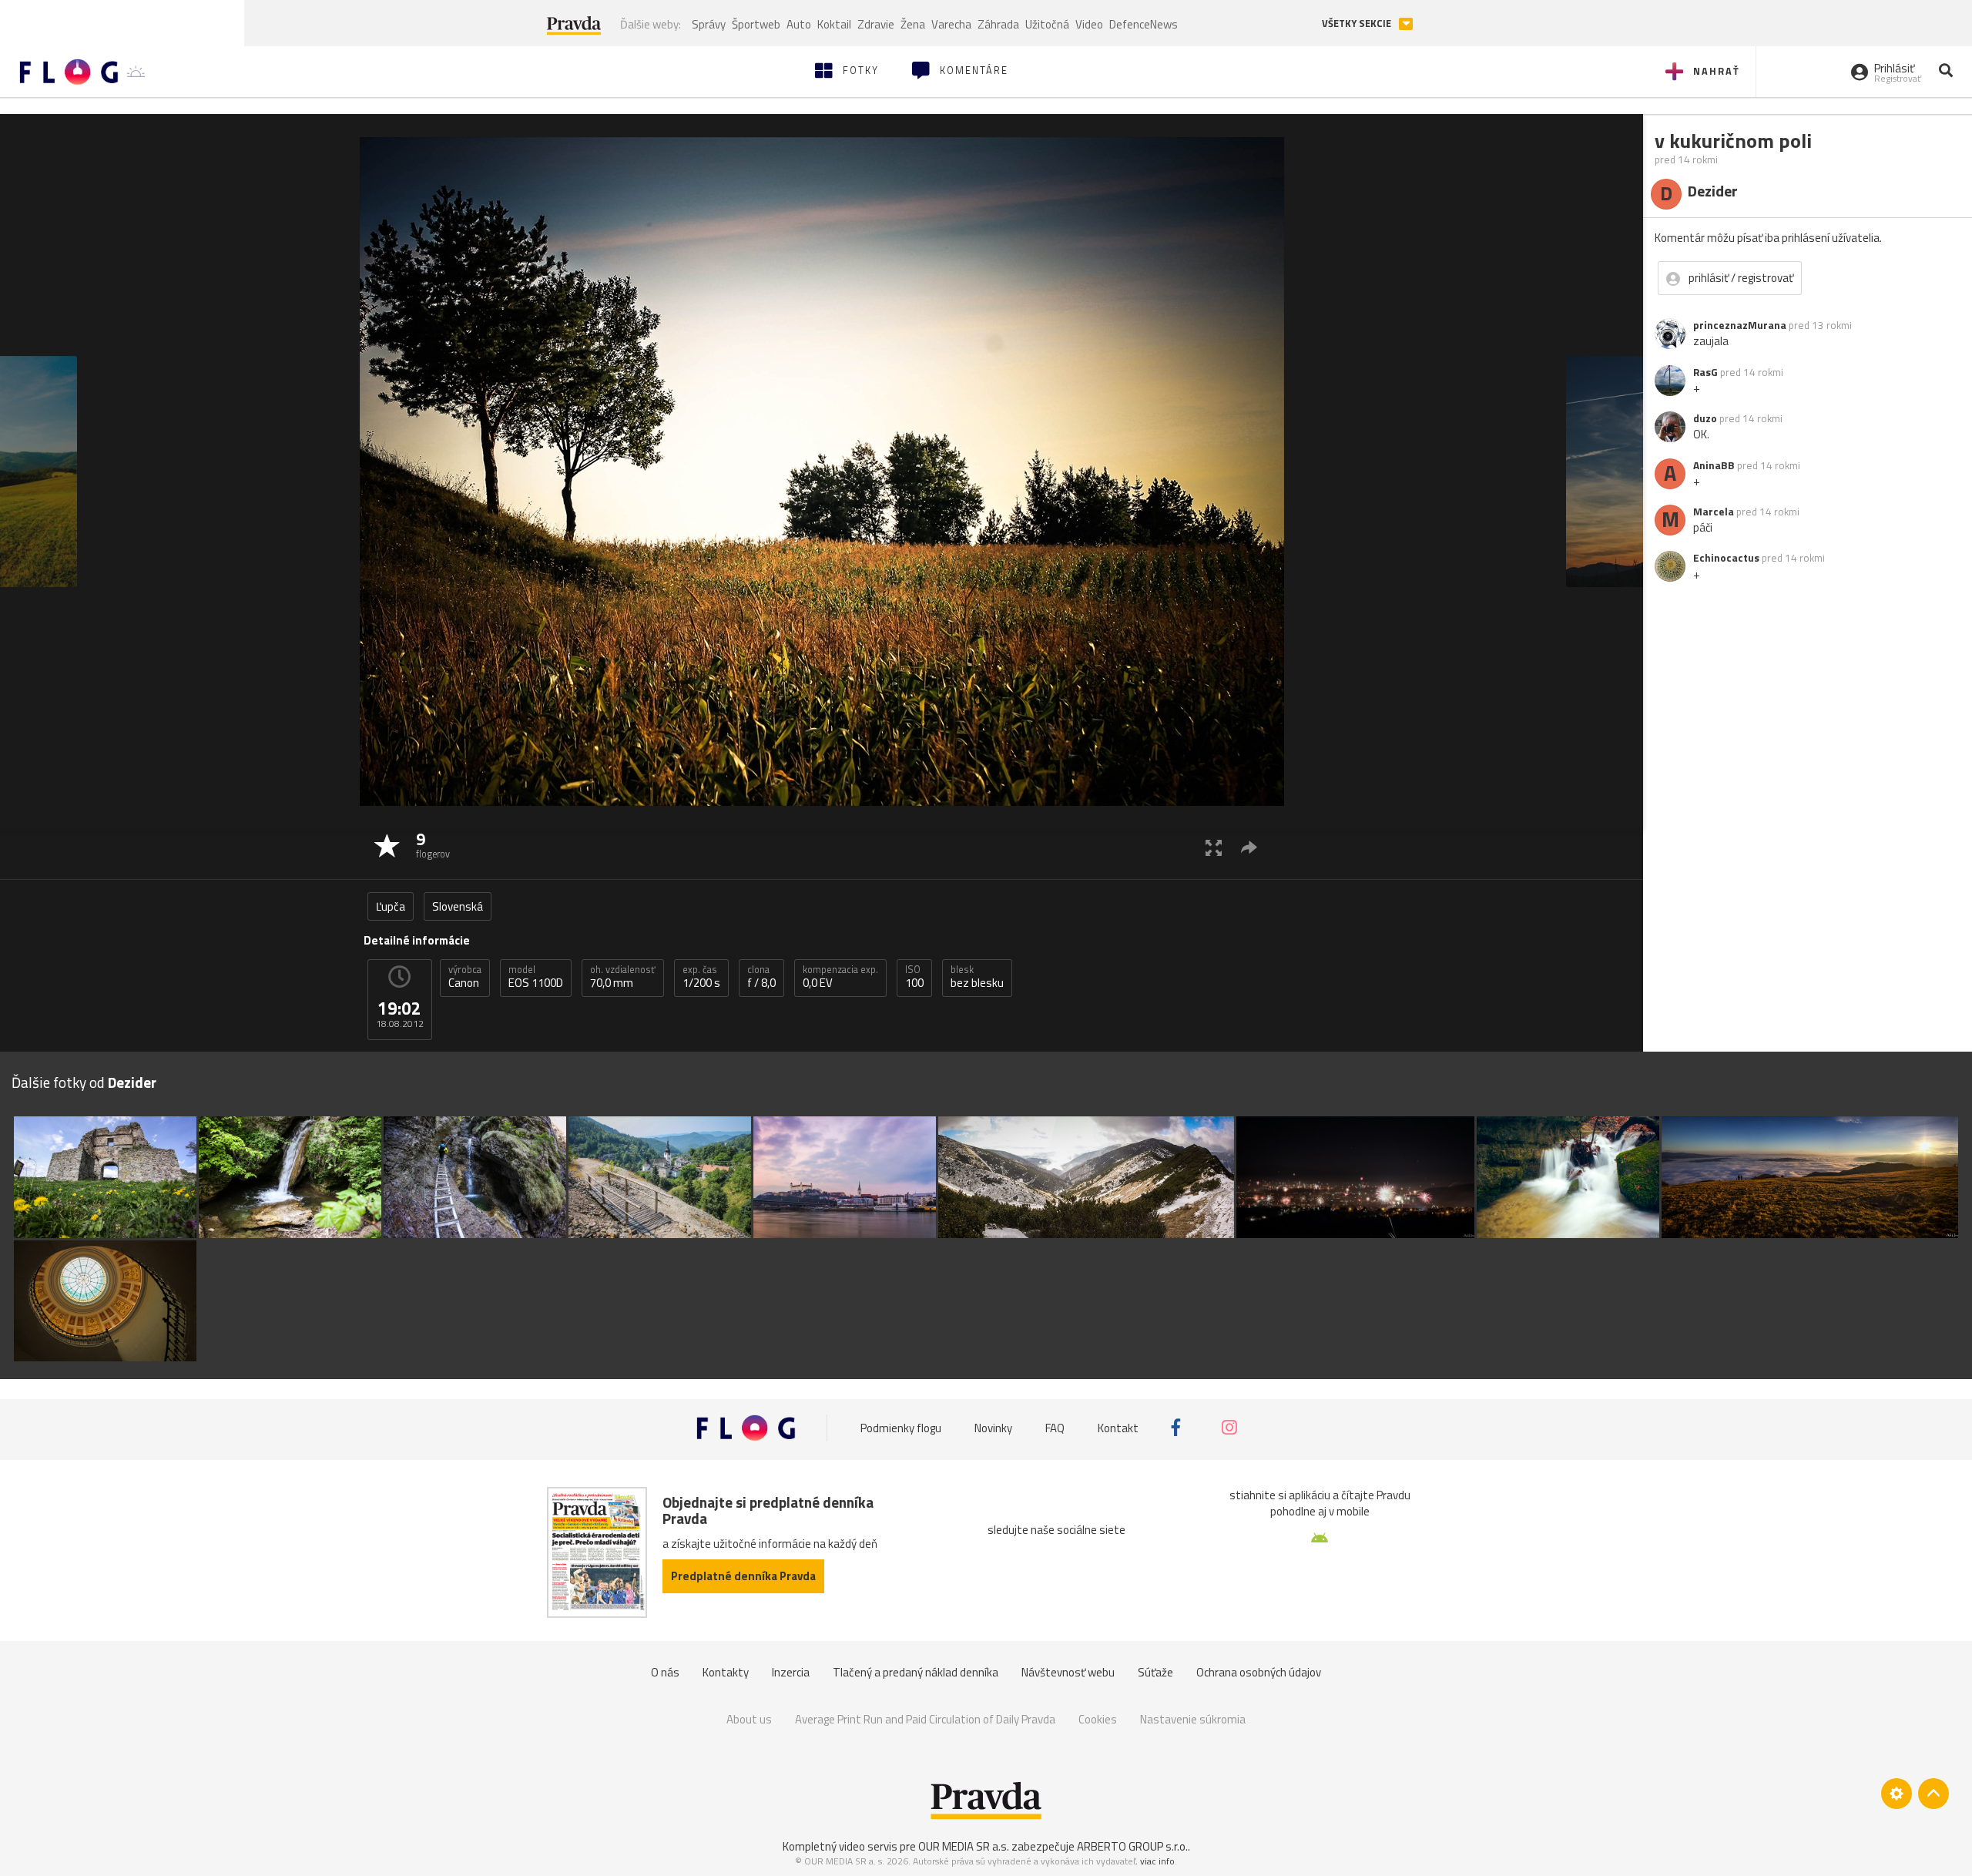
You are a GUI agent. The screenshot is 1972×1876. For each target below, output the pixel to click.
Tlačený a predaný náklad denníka (916, 1672)
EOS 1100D (536, 977)
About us (749, 1719)
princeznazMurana (1740, 325)
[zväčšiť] (1214, 847)
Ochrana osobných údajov (1259, 1672)
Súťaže (1155, 1672)
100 (914, 977)
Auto (799, 24)
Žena (913, 24)
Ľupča (391, 906)
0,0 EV (840, 977)
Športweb (756, 24)
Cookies (1098, 1719)
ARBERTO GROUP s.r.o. (1132, 1846)
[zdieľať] (1249, 847)
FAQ (1055, 1428)
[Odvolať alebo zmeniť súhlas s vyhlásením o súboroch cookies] (1897, 1794)
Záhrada (998, 24)
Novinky (993, 1428)
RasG (1705, 372)
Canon (465, 977)
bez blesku (977, 977)
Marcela (1714, 512)
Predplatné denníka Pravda (743, 1576)
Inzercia (791, 1672)
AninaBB (1714, 465)
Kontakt (1118, 1428)
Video (1089, 24)
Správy (709, 24)
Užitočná (1047, 24)
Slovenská (458, 906)
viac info (1157, 1861)
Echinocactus (1726, 558)
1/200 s (701, 977)
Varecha (951, 24)
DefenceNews (1144, 24)
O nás (665, 1672)
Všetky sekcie (1358, 23)
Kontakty (726, 1672)
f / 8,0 (761, 977)
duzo (1705, 418)
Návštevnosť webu (1068, 1672)
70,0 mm (623, 977)
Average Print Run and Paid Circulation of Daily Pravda (925, 1719)
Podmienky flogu (901, 1428)
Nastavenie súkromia (1193, 1719)
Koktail (834, 24)
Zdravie (876, 24)
